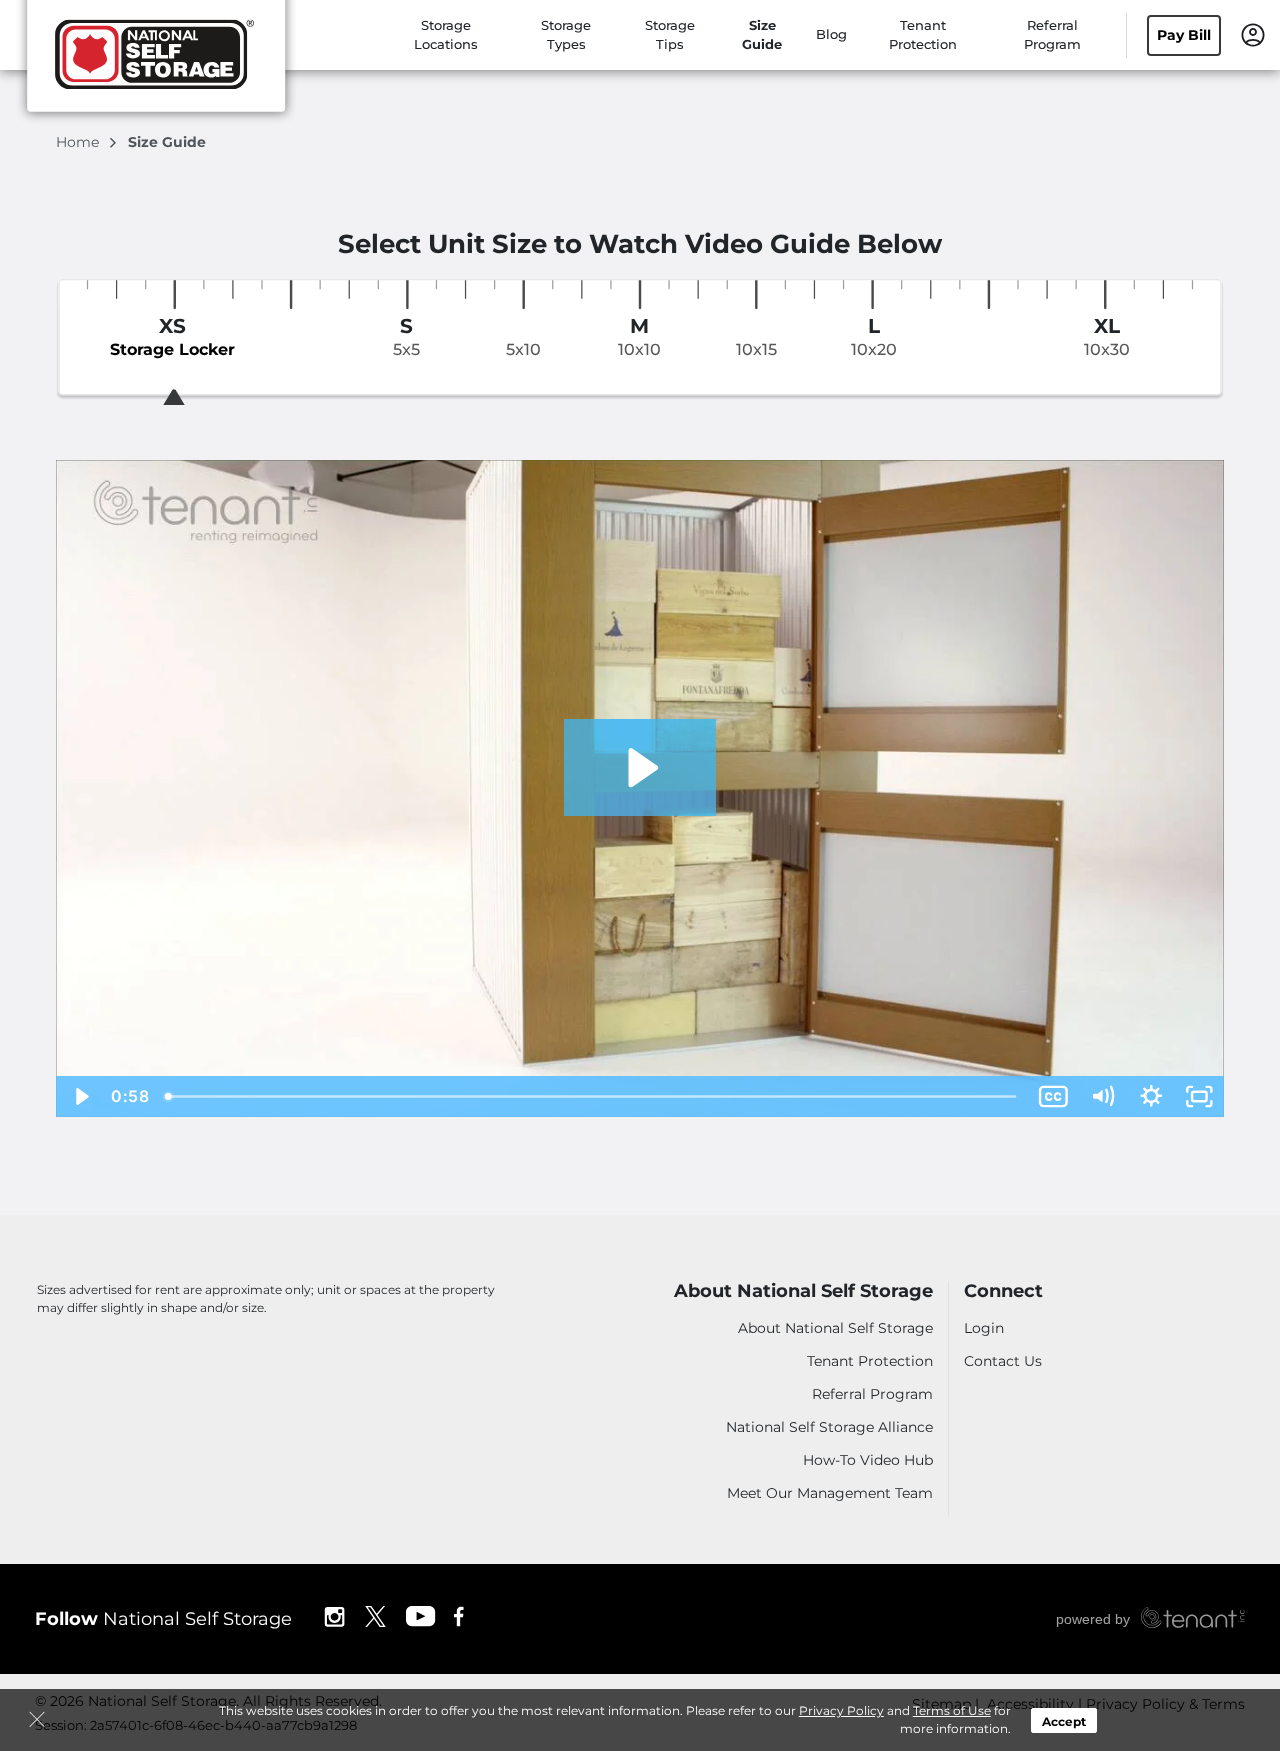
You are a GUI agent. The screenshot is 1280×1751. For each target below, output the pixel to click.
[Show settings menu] (1151, 1096)
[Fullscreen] (1199, 1096)
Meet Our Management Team (830, 1493)
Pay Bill (1184, 35)
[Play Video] (80, 1096)
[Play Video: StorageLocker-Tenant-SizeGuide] (640, 767)
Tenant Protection (870, 1361)
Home (79, 142)
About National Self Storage (803, 1291)
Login (984, 1328)
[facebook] (459, 1615)
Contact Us (1003, 1361)
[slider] (592, 1096)
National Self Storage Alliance (829, 1427)
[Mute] (1102, 1096)
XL (1107, 337)
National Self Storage (163, 1619)
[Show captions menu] (1053, 1096)
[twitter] (375, 1615)
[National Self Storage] (156, 63)
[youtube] (421, 1615)
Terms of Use (952, 1710)
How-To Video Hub (868, 1460)
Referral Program (872, 1394)
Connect (1003, 1291)
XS (172, 337)
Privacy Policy (841, 1710)
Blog (831, 34)
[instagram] (334, 1615)
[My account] (1253, 33)
